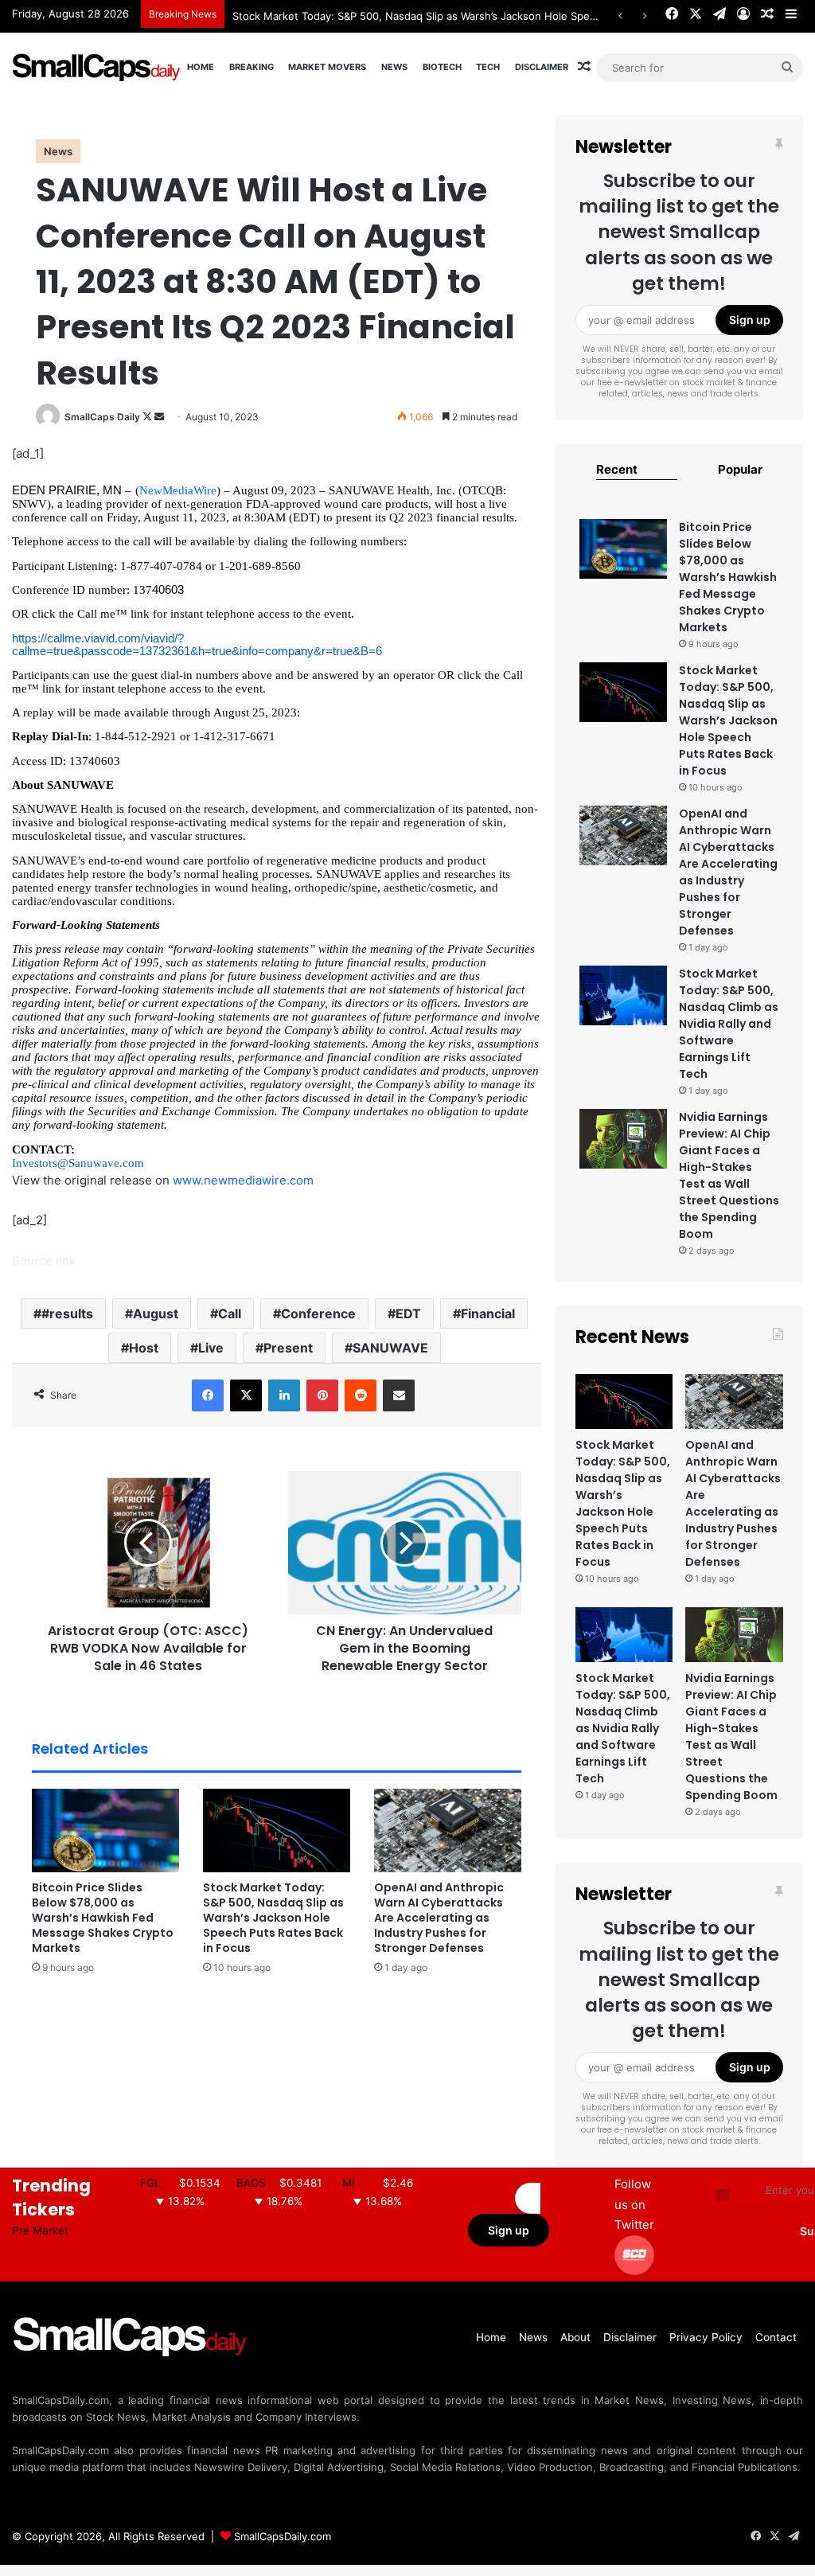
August (156, 1313)
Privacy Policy (706, 2337)
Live (211, 1348)
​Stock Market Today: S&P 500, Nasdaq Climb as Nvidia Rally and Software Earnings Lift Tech (729, 1024)
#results (67, 1313)
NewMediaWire (178, 490)
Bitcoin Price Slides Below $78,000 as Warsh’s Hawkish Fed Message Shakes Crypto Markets (103, 1918)
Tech (488, 67)
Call (230, 1313)
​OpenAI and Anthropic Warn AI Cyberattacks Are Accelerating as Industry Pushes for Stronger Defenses (439, 1918)
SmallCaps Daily (102, 417)
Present (288, 1348)
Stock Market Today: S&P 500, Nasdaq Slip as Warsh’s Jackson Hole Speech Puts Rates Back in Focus (484, 16)
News (394, 67)
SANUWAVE (390, 1348)
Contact (776, 2337)
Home (201, 67)
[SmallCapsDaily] (97, 67)
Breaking (252, 67)
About (575, 2337)
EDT (408, 1313)
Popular (740, 469)
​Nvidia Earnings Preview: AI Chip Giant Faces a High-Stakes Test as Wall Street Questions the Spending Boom (729, 1175)
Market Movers (327, 67)
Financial (488, 1313)
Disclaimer (542, 67)
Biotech (442, 67)
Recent (617, 469)
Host (144, 1348)
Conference (318, 1313)
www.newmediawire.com (243, 1180)
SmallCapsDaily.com (283, 2536)
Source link (44, 1261)
